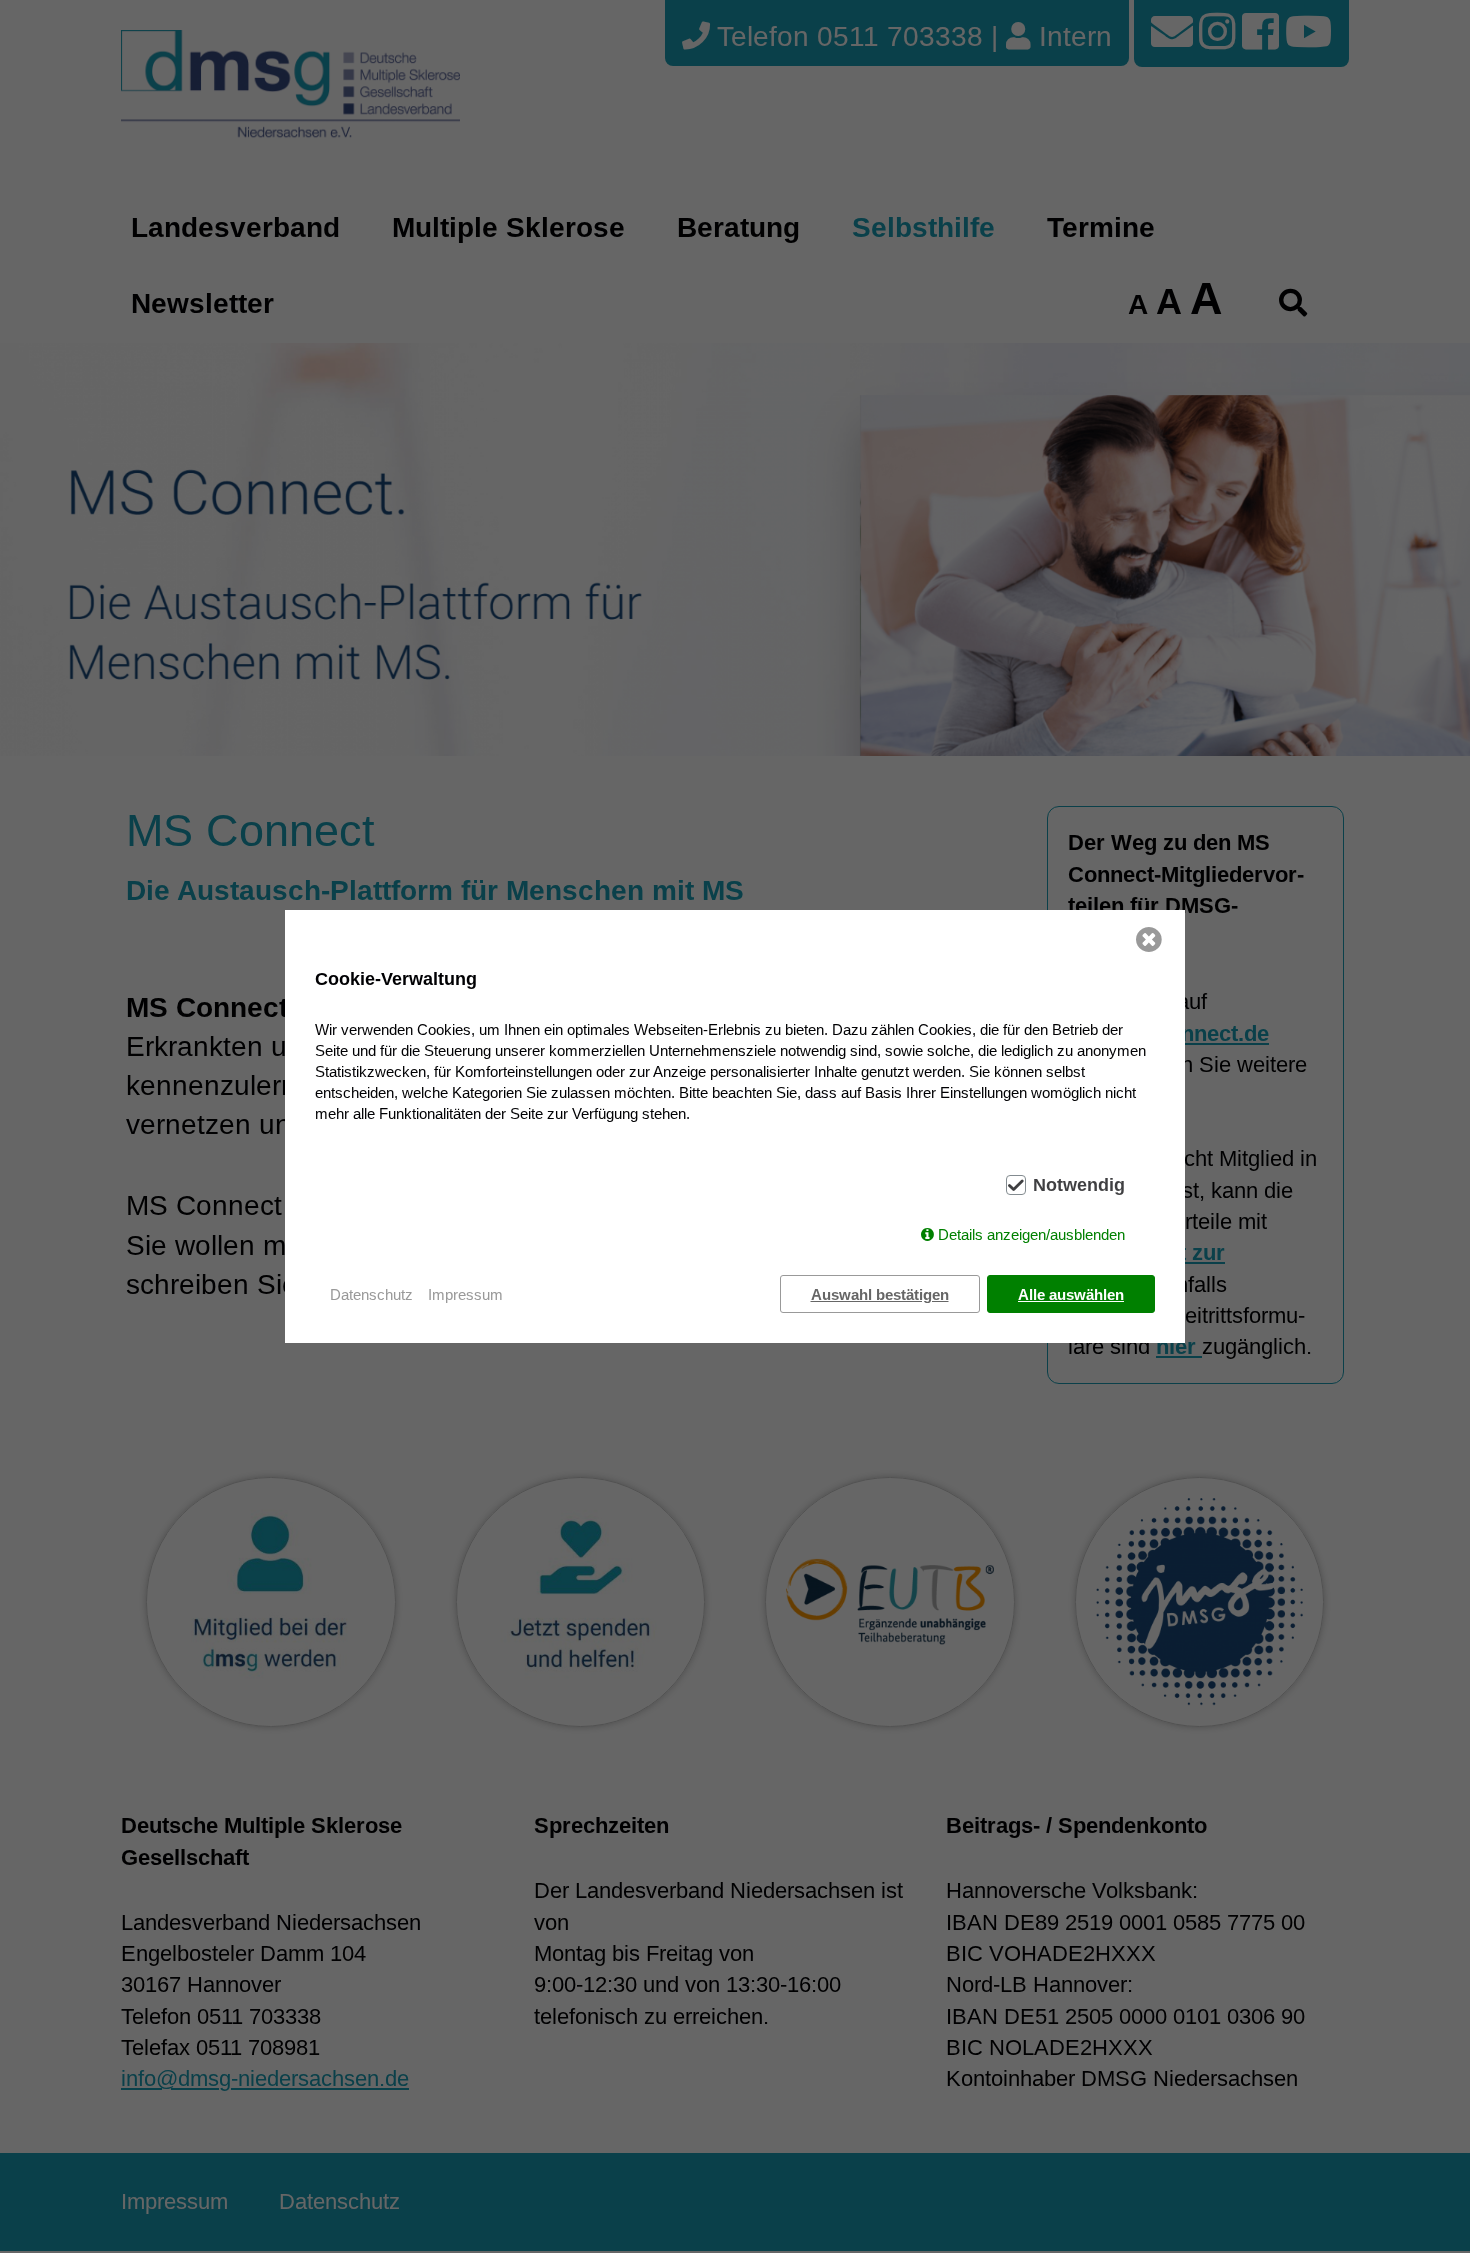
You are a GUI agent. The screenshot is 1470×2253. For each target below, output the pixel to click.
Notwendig (1079, 1185)
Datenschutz (371, 1294)
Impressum (465, 1294)
